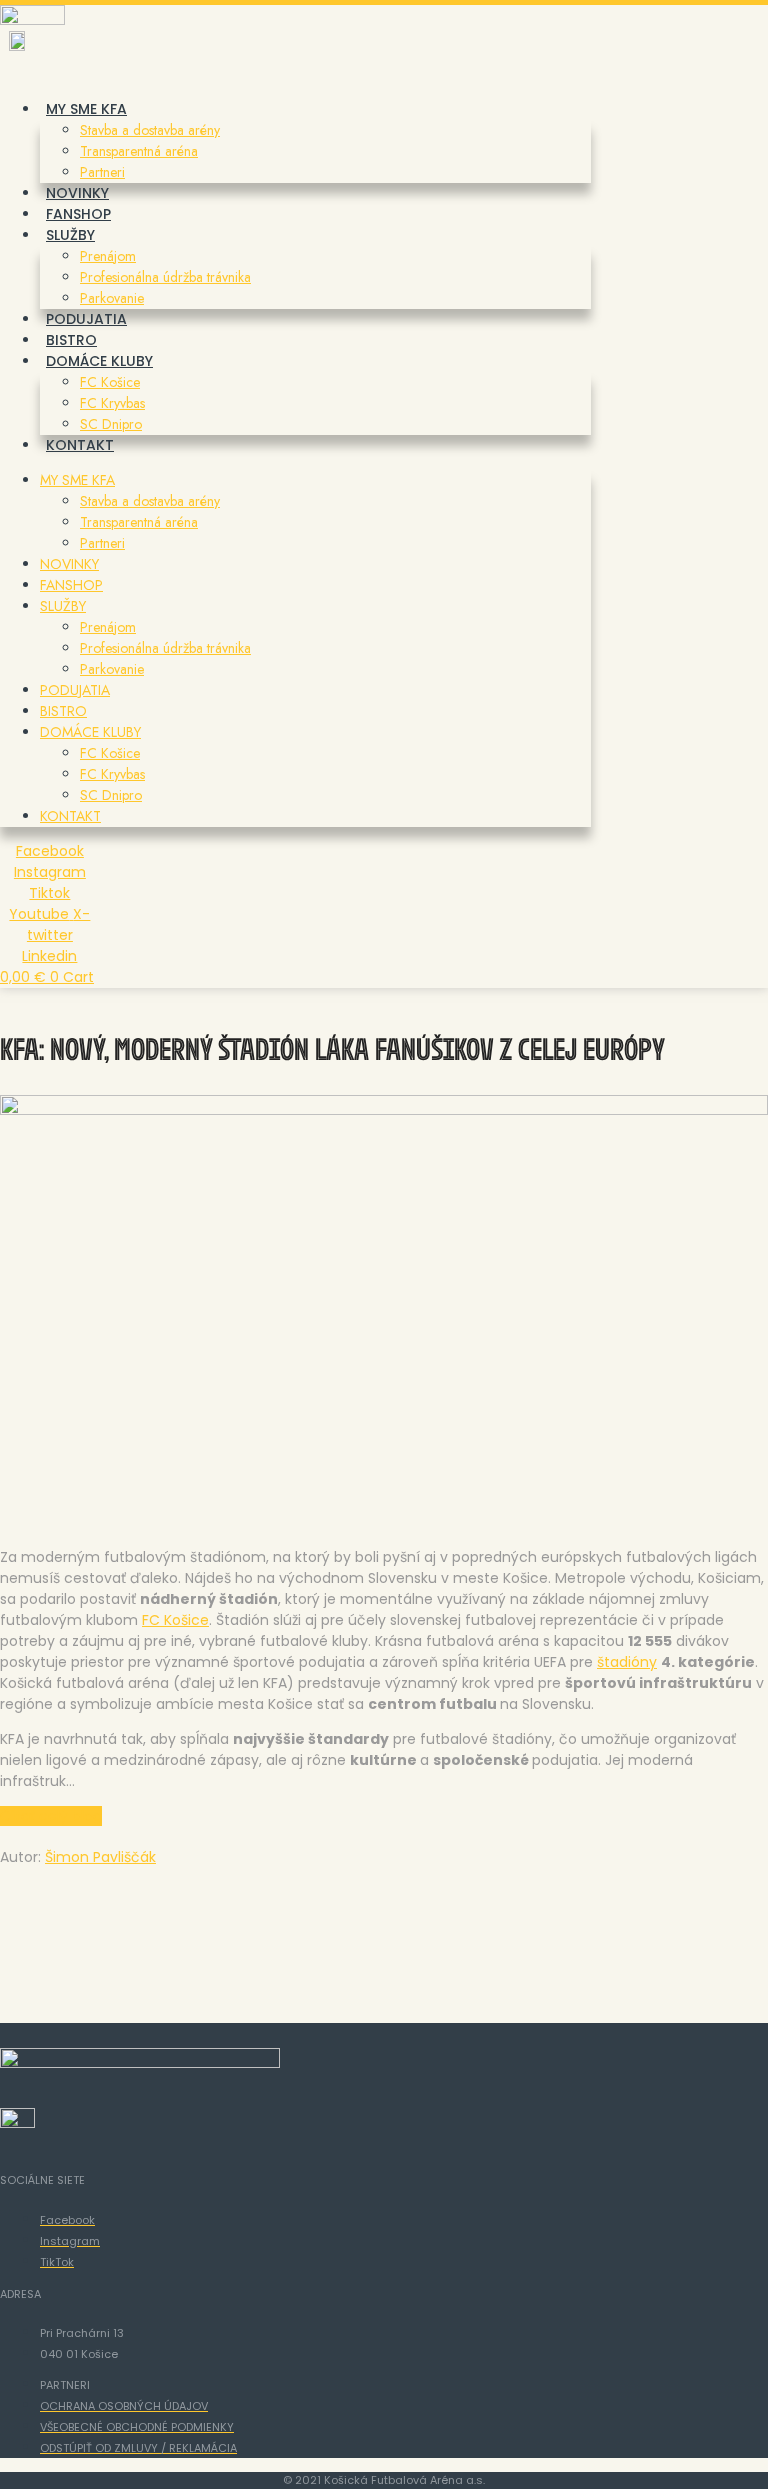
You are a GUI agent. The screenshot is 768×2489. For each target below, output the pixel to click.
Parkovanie (112, 298)
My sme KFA (86, 109)
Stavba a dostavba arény (150, 130)
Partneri (102, 172)
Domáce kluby (99, 361)
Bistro (71, 340)
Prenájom (108, 256)
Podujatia (86, 319)
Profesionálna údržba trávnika (165, 277)
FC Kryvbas (112, 403)
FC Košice (110, 382)
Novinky (77, 193)
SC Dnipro (111, 424)
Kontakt (80, 445)
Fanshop (78, 214)
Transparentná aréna (139, 151)
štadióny (627, 1662)
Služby (70, 235)
